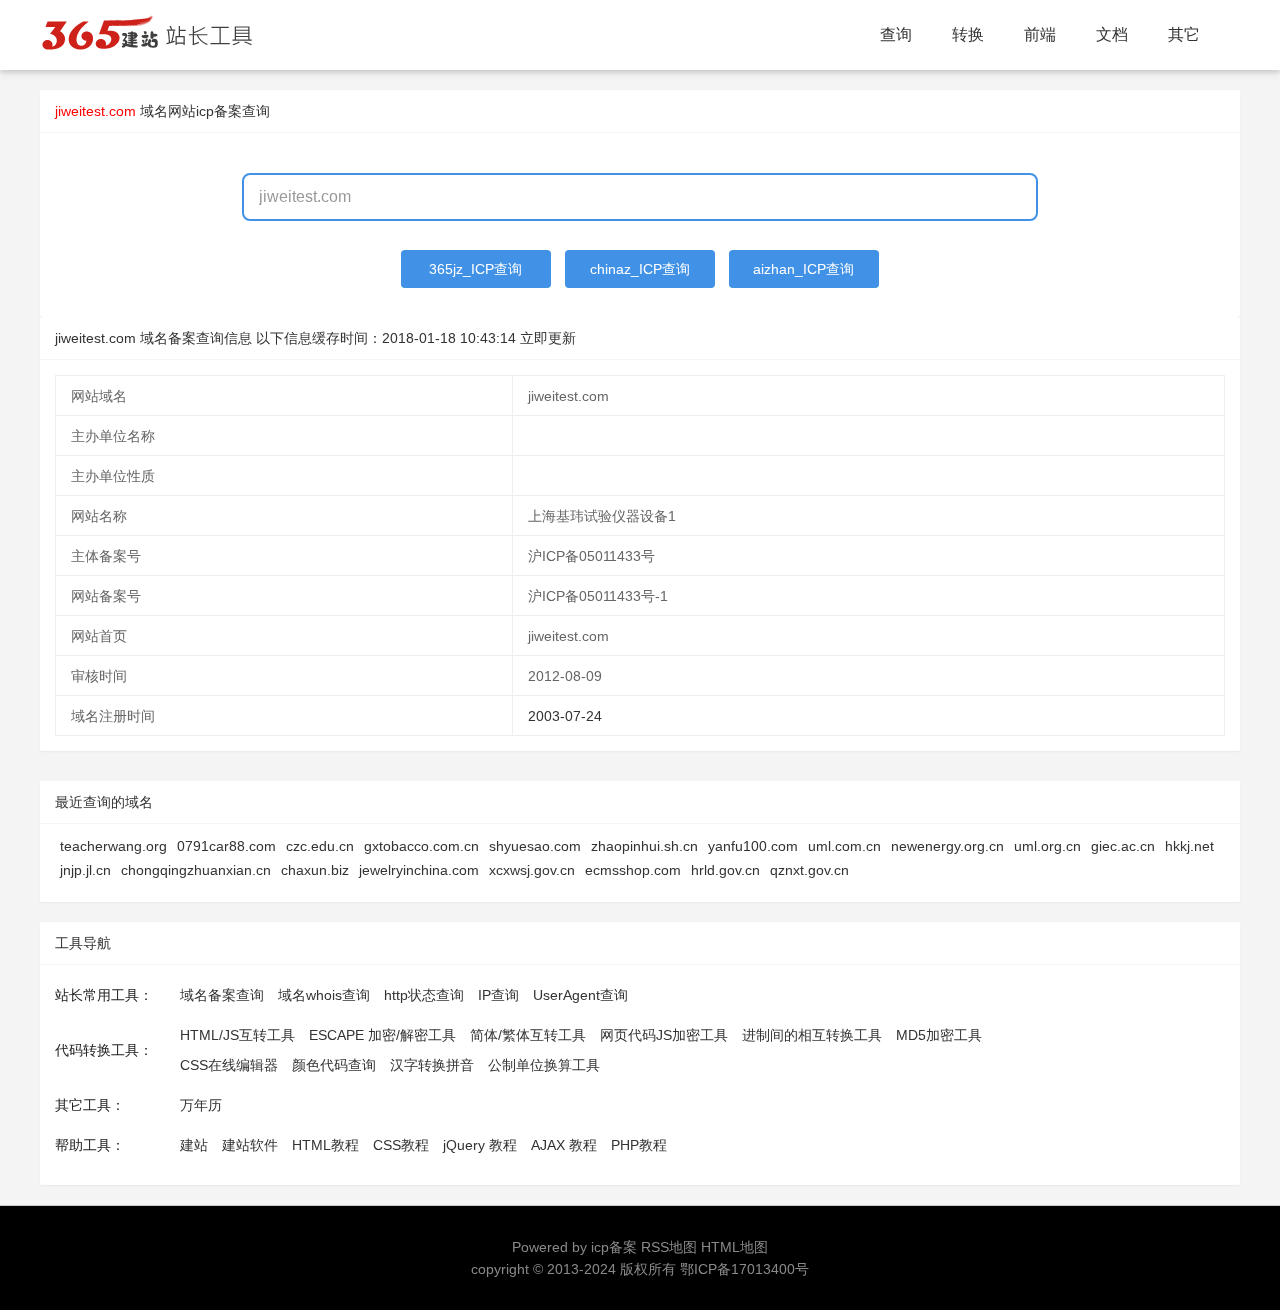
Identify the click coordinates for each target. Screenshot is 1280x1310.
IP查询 (498, 995)
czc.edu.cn (320, 846)
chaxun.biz (315, 870)
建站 (194, 1145)
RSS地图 (669, 1247)
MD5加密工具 (939, 1035)
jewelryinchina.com (419, 870)
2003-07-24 (565, 716)
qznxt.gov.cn (809, 870)
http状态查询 (424, 995)
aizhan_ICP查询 (803, 269)
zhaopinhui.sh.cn (644, 846)
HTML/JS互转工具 (237, 1035)
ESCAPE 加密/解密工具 (382, 1035)
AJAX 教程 (564, 1145)
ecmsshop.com (633, 870)
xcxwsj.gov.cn (532, 870)
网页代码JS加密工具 (664, 1035)
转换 (968, 34)
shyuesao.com (535, 846)
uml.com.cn (844, 846)
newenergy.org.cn (947, 846)
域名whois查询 (324, 995)
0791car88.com (226, 846)
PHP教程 (639, 1145)
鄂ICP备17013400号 (744, 1269)
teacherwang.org (113, 846)
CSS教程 (401, 1145)
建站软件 (250, 1145)
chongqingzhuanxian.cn (196, 870)
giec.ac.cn (1123, 846)
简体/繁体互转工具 (528, 1035)
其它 (1184, 34)
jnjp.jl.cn (85, 870)
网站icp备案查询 (219, 111)
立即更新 (548, 338)
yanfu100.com (753, 846)
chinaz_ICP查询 (640, 269)
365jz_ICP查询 (475, 269)
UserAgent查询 (580, 995)
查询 (896, 34)
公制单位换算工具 (544, 1065)
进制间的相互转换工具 (812, 1035)
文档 (1112, 34)
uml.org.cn (1047, 846)
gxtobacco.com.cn (421, 846)
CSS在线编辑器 (229, 1065)
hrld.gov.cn (725, 870)
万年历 (201, 1105)
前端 (1040, 34)
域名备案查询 (222, 995)
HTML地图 (734, 1247)
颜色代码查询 (334, 1065)
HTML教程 (325, 1145)
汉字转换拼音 (432, 1065)
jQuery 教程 (480, 1145)
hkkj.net (1189, 846)
